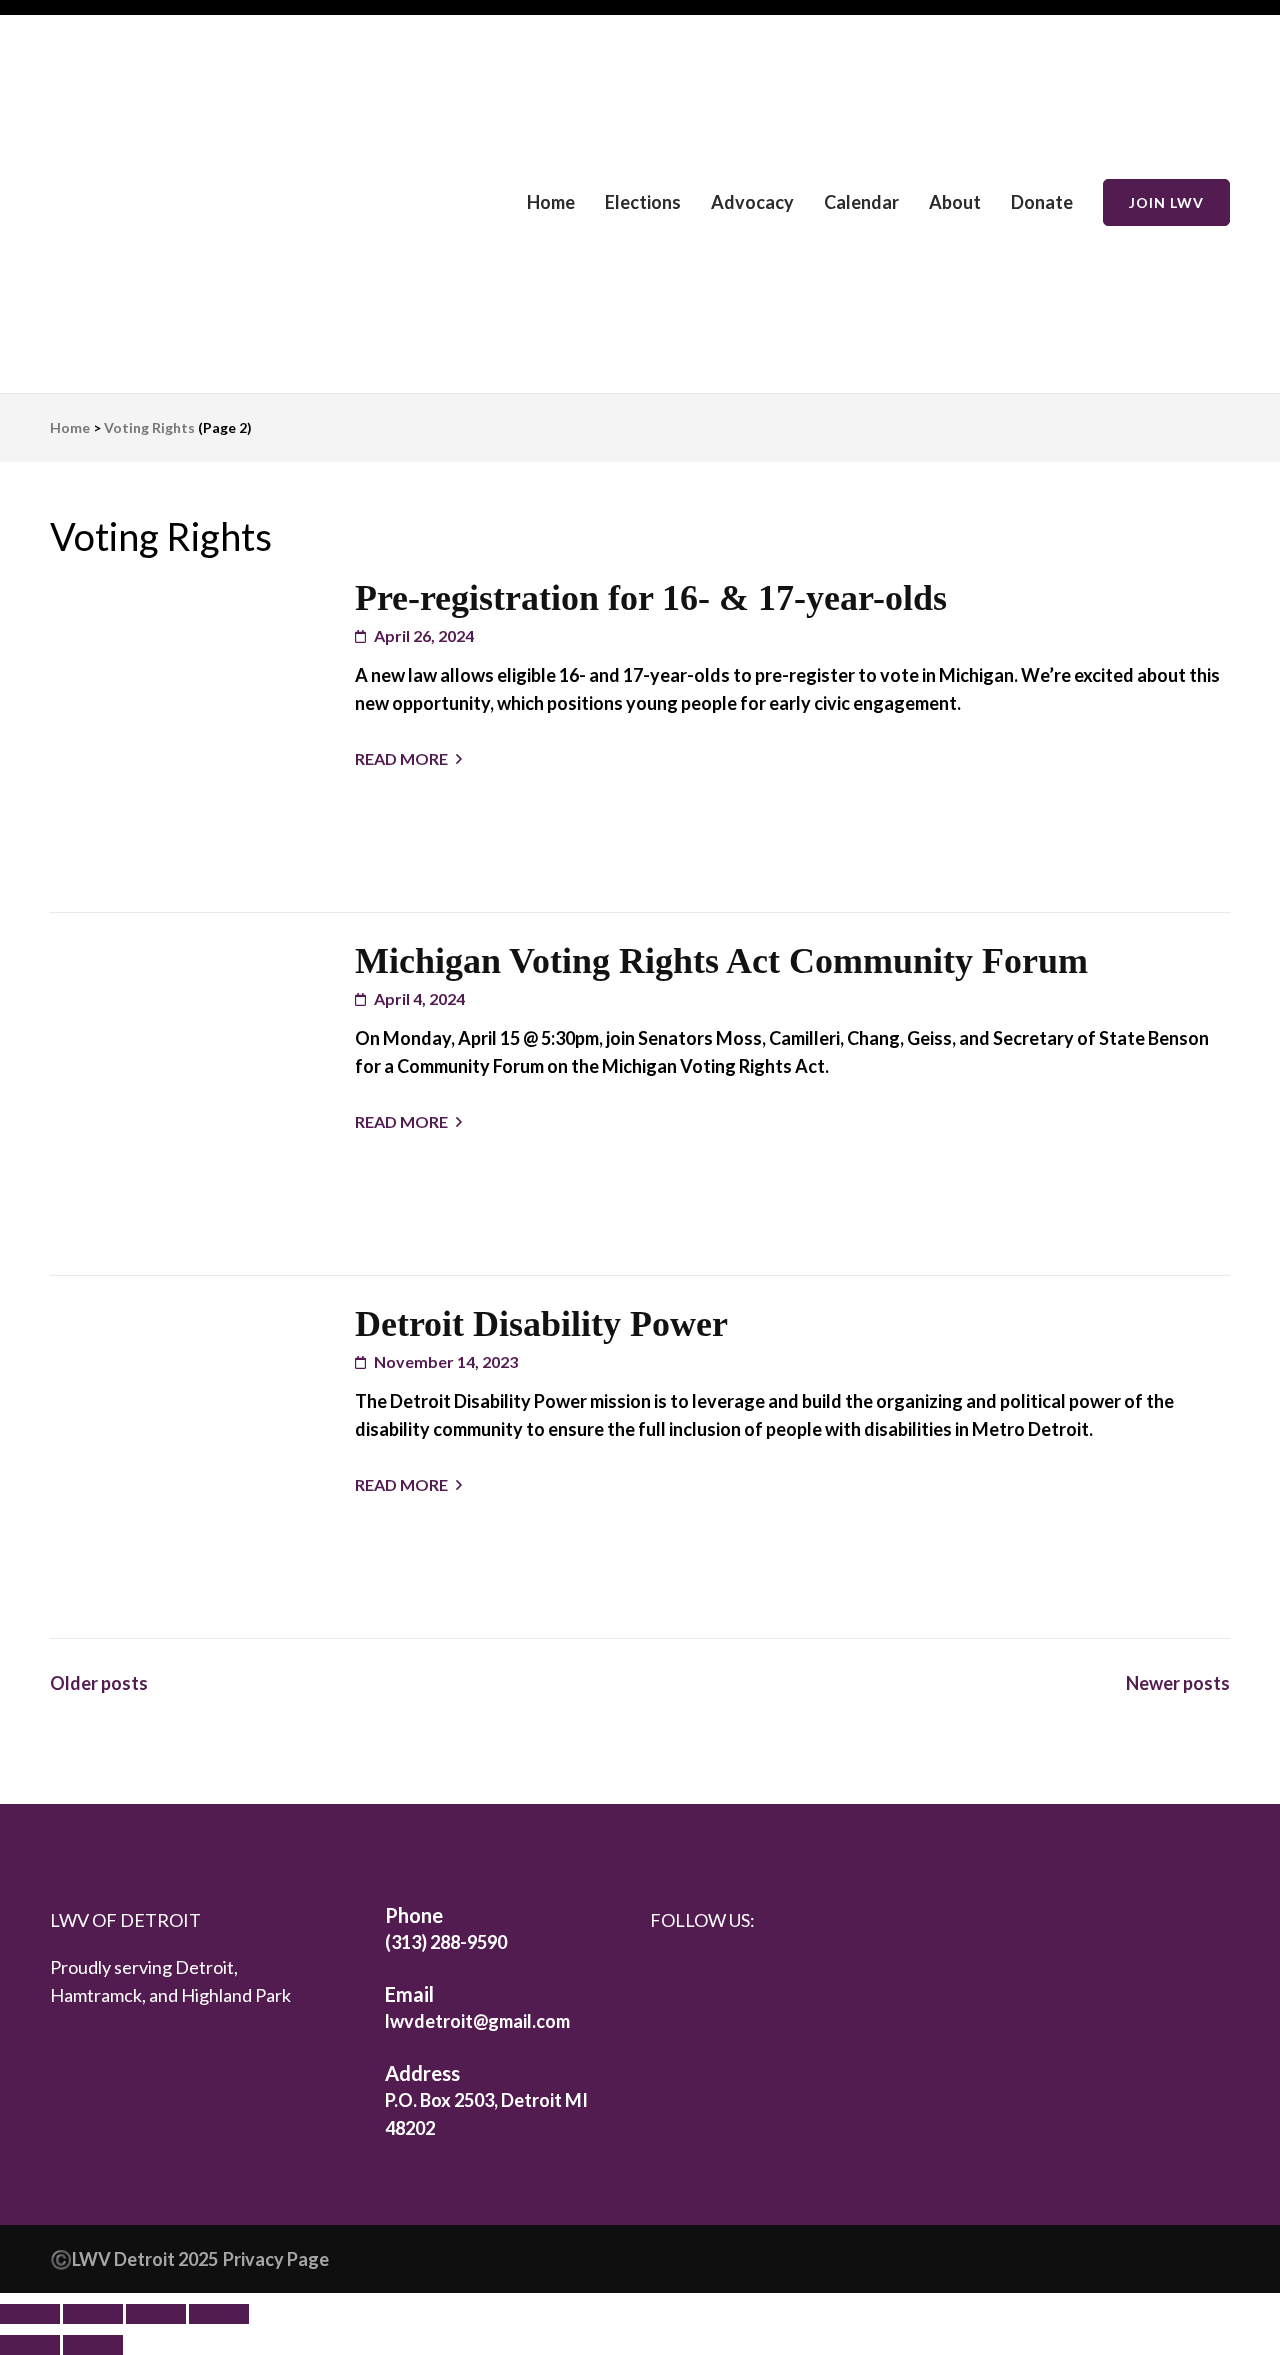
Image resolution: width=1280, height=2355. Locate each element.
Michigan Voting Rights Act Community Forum (721, 961)
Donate (1042, 202)
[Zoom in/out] (30, 2314)
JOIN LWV (1166, 202)
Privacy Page (276, 2259)
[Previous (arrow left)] (30, 2345)
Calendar (861, 202)
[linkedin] (713, 1973)
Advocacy (752, 202)
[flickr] (756, 1973)
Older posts (99, 1683)
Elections (643, 202)
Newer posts (1178, 1683)
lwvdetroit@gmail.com (477, 2021)
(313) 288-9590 (446, 1942)
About (955, 202)
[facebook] (670, 1973)
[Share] (156, 2314)
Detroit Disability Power (541, 1324)
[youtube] (799, 1975)
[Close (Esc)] (219, 2314)
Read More (401, 758)
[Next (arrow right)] (93, 2345)
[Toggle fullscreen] (93, 2314)
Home (551, 202)
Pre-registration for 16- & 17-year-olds (651, 598)
